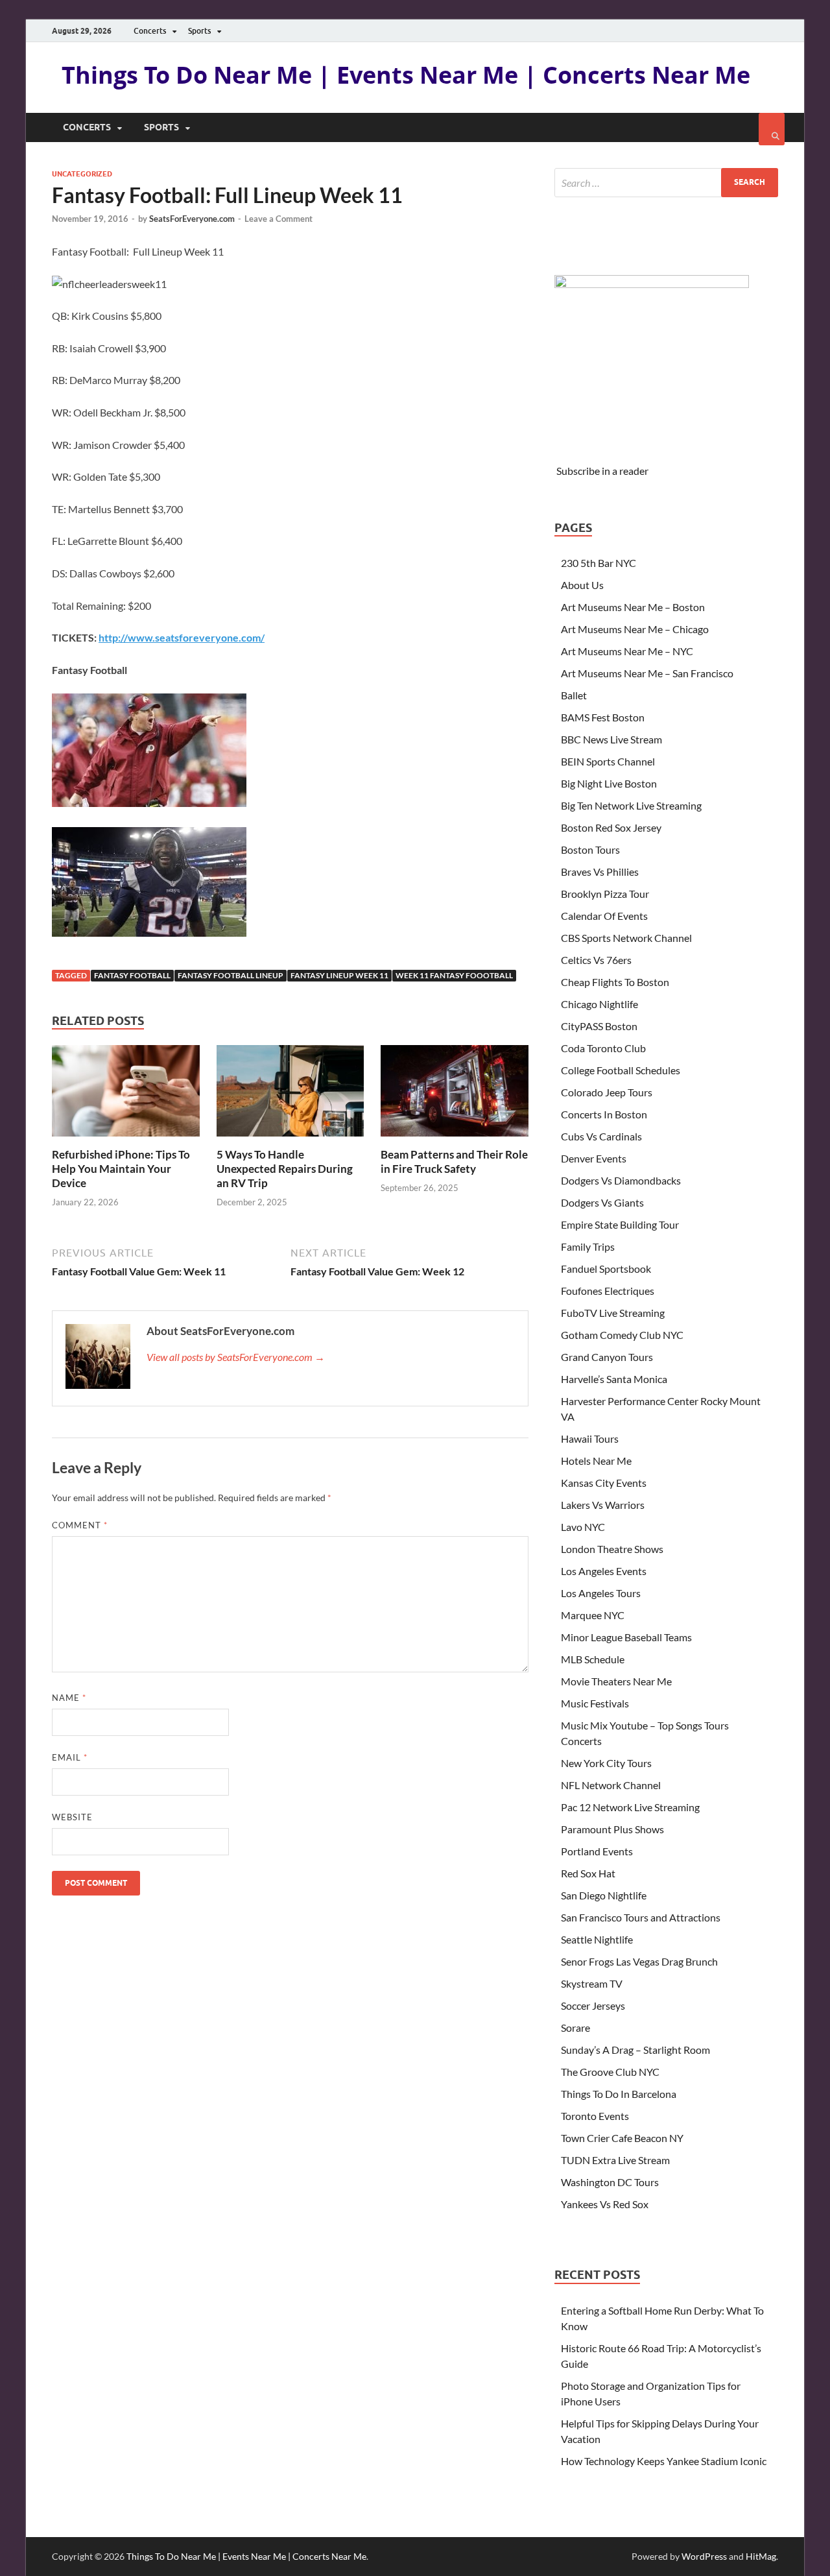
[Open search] (772, 129)
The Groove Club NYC (610, 2072)
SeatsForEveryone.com (192, 219)
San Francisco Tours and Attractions (641, 1917)
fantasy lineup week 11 (339, 975)
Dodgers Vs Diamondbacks (621, 1180)
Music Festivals (595, 1703)
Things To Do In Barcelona (619, 2094)
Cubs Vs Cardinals (601, 1136)
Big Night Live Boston (609, 783)
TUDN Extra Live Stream (615, 2160)
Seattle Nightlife (597, 1939)
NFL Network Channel (611, 1785)
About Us (582, 585)
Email (70, 1757)
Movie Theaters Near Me (616, 1681)
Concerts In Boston (604, 1114)
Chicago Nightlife (599, 1004)
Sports (199, 31)
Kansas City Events (604, 1483)
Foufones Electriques (608, 1291)
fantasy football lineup (231, 975)
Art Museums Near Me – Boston (633, 607)
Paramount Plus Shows (612, 1829)
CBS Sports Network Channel (626, 938)
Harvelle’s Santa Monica (614, 1379)
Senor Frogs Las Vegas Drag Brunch (639, 1961)
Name (69, 1698)
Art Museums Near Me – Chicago (635, 629)
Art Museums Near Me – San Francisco (647, 673)
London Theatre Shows (612, 1549)
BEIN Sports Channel (608, 761)
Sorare (575, 2028)
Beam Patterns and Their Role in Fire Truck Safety (454, 1162)
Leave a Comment (279, 219)
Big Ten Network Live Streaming (631, 805)
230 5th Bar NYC (599, 563)
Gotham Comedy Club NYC (622, 1335)
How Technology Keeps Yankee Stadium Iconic (664, 2461)
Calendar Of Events (604, 916)
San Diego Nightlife (604, 1895)
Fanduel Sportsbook (606, 1269)
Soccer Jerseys (593, 2005)
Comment (80, 1525)
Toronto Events (595, 2116)
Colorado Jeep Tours (607, 1092)
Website (72, 1817)
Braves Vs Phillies (600, 872)
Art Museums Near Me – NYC (627, 651)
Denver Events (594, 1158)
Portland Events (597, 1851)
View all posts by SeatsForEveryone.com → (236, 1357)
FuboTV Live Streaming (613, 1313)
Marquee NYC (593, 1615)
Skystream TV (592, 1983)
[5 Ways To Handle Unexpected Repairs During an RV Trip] (290, 1139)
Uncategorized (82, 174)
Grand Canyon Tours (607, 1357)
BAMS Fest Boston (603, 717)
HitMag (761, 2556)
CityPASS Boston (599, 1026)
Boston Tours (590, 849)
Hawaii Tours (590, 1438)
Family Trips (588, 1246)
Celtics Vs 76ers (596, 960)
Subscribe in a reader (602, 471)
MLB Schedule (593, 1659)
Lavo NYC (583, 1527)
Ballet (574, 695)
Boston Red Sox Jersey (611, 827)
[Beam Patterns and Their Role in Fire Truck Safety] (455, 1139)
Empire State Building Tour (620, 1224)
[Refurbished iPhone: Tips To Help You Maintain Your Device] (126, 1139)
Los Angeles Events (604, 1571)
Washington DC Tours (610, 2182)
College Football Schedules (621, 1070)
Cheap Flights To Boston (615, 982)
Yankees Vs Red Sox (605, 2204)
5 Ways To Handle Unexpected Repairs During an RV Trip (285, 1169)
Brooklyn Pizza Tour (605, 894)
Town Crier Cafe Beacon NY (622, 2138)
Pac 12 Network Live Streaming (630, 1807)
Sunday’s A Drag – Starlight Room (635, 2050)
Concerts (150, 31)
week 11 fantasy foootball (454, 975)
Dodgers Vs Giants (602, 1202)
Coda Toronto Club (603, 1048)
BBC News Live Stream (611, 739)
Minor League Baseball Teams (626, 1637)
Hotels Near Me (596, 1461)
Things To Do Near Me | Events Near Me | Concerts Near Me (406, 75)
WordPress (704, 2556)
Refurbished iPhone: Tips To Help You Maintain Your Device (121, 1169)
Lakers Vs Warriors (603, 1505)
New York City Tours (606, 1763)
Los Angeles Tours (601, 1593)
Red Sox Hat (588, 1873)
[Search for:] (666, 183)
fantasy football (132, 975)
